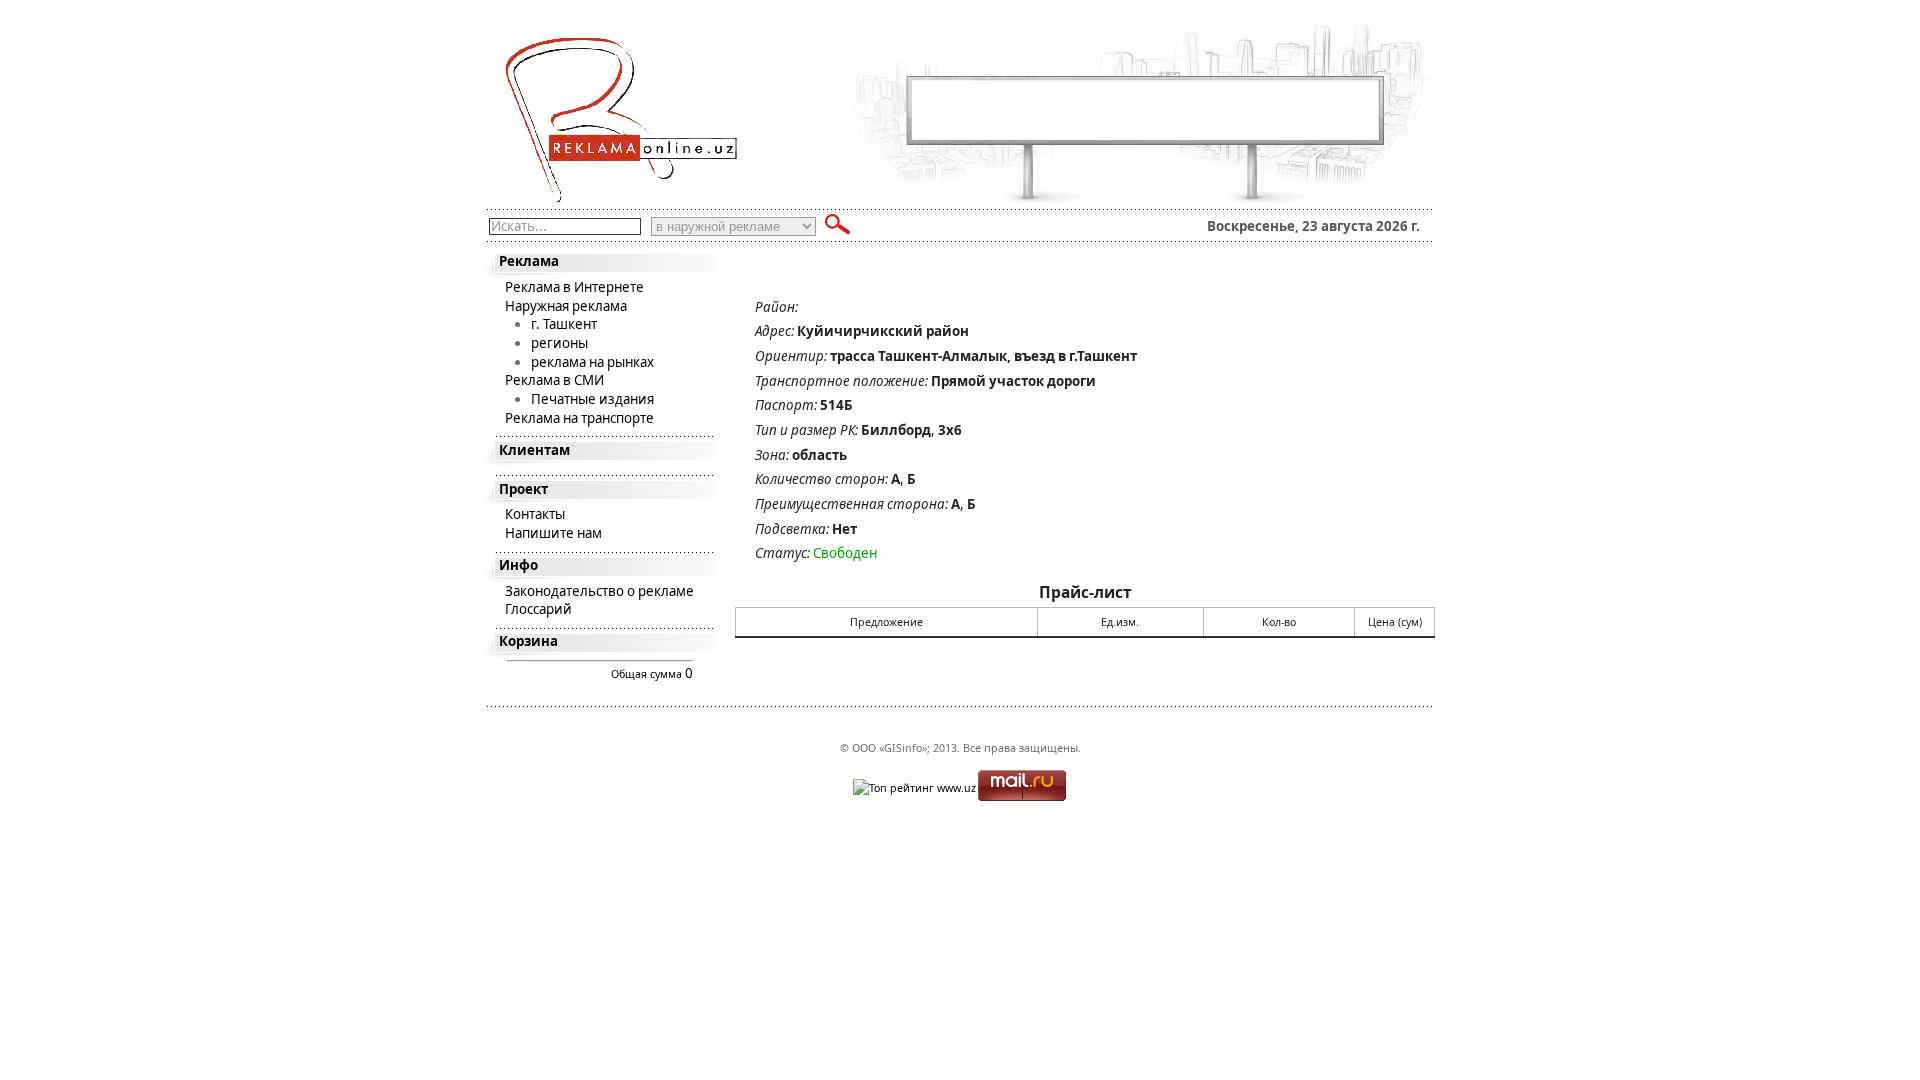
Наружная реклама (566, 306)
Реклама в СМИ (554, 380)
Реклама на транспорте (579, 418)
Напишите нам (553, 533)
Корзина (528, 641)
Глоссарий (538, 609)
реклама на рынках (592, 362)
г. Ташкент (564, 324)
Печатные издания (592, 399)
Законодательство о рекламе (599, 591)
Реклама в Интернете (574, 287)
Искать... (519, 226)
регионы (559, 343)
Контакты (535, 514)
